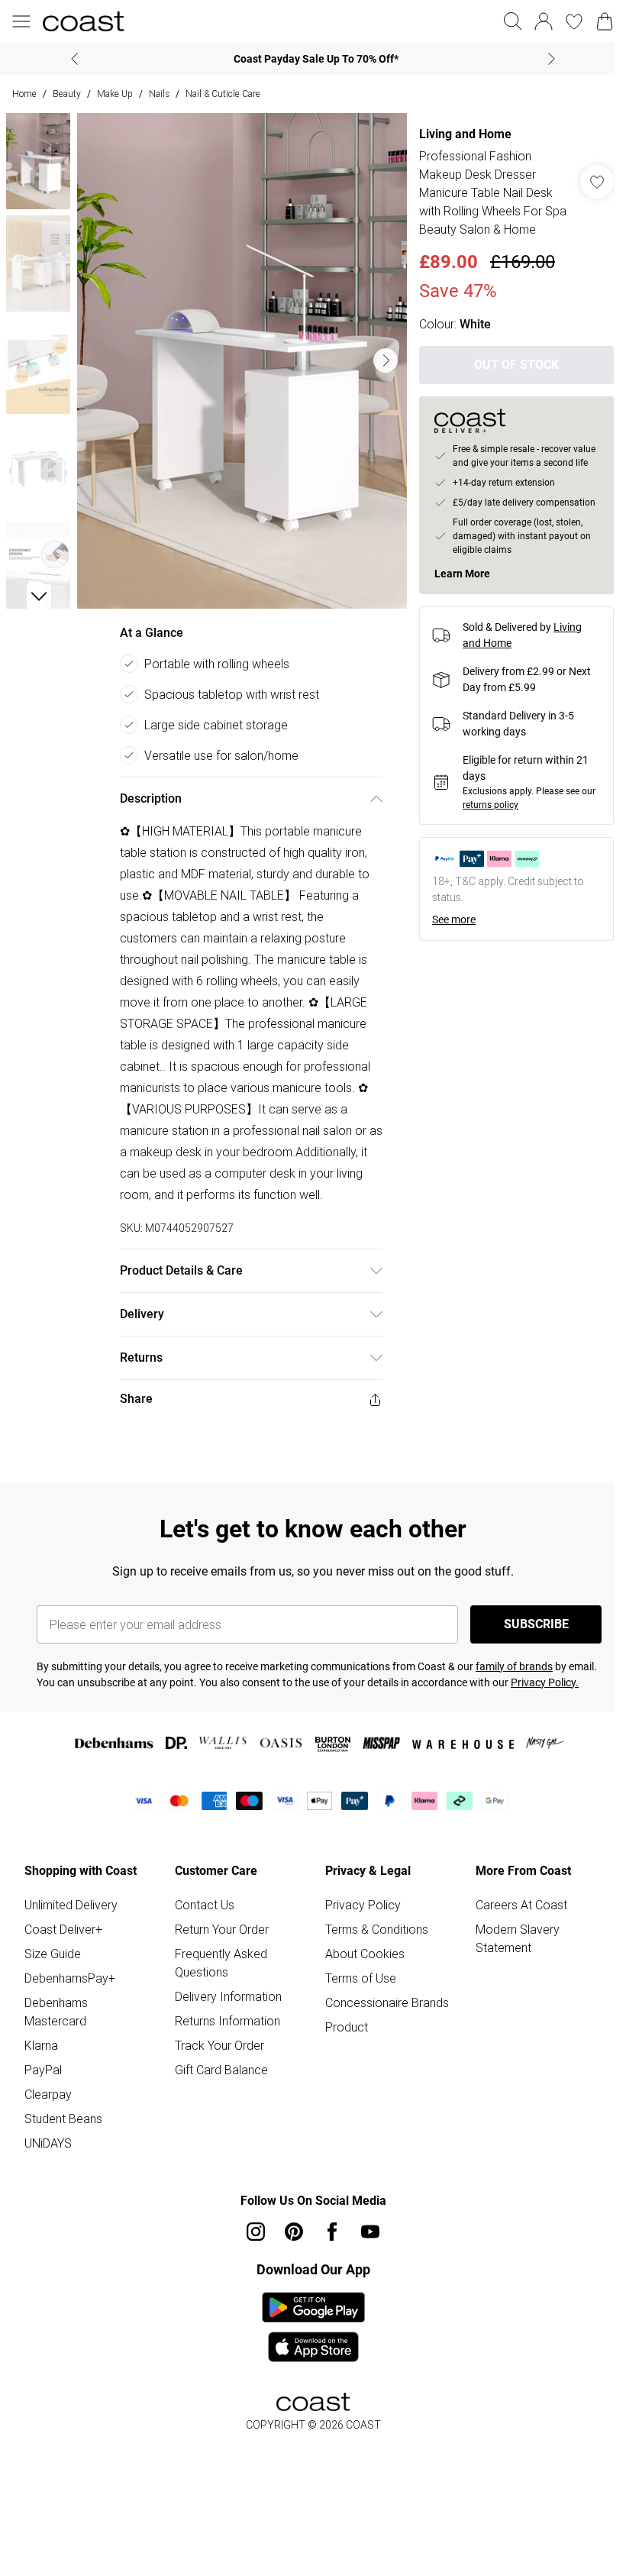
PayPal (43, 2070)
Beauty (67, 94)
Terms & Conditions (377, 1929)
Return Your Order (222, 1929)
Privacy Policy (363, 1905)
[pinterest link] (294, 2232)
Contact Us (205, 1905)
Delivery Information (228, 1996)
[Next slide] (552, 59)
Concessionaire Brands (387, 2002)
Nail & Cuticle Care (223, 94)
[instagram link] (256, 2232)
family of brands (514, 1666)
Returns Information (227, 2021)
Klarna (41, 2045)
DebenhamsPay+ (70, 1978)
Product (347, 2027)
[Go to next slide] (386, 360)
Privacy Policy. (545, 1682)
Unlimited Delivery (71, 1905)
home (24, 94)
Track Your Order (219, 2045)
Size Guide (53, 1954)
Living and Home (465, 134)
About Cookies (365, 1954)
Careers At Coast (521, 1905)
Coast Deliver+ (63, 1929)
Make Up (115, 94)
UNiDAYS (48, 2143)
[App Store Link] (313, 2327)
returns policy (490, 805)
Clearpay (48, 2094)
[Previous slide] (74, 59)
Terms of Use (361, 1978)
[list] (242, 361)
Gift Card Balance (221, 2070)
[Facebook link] (332, 2232)
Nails (159, 94)
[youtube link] (370, 2232)
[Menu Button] (21, 21)
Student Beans (63, 2119)
